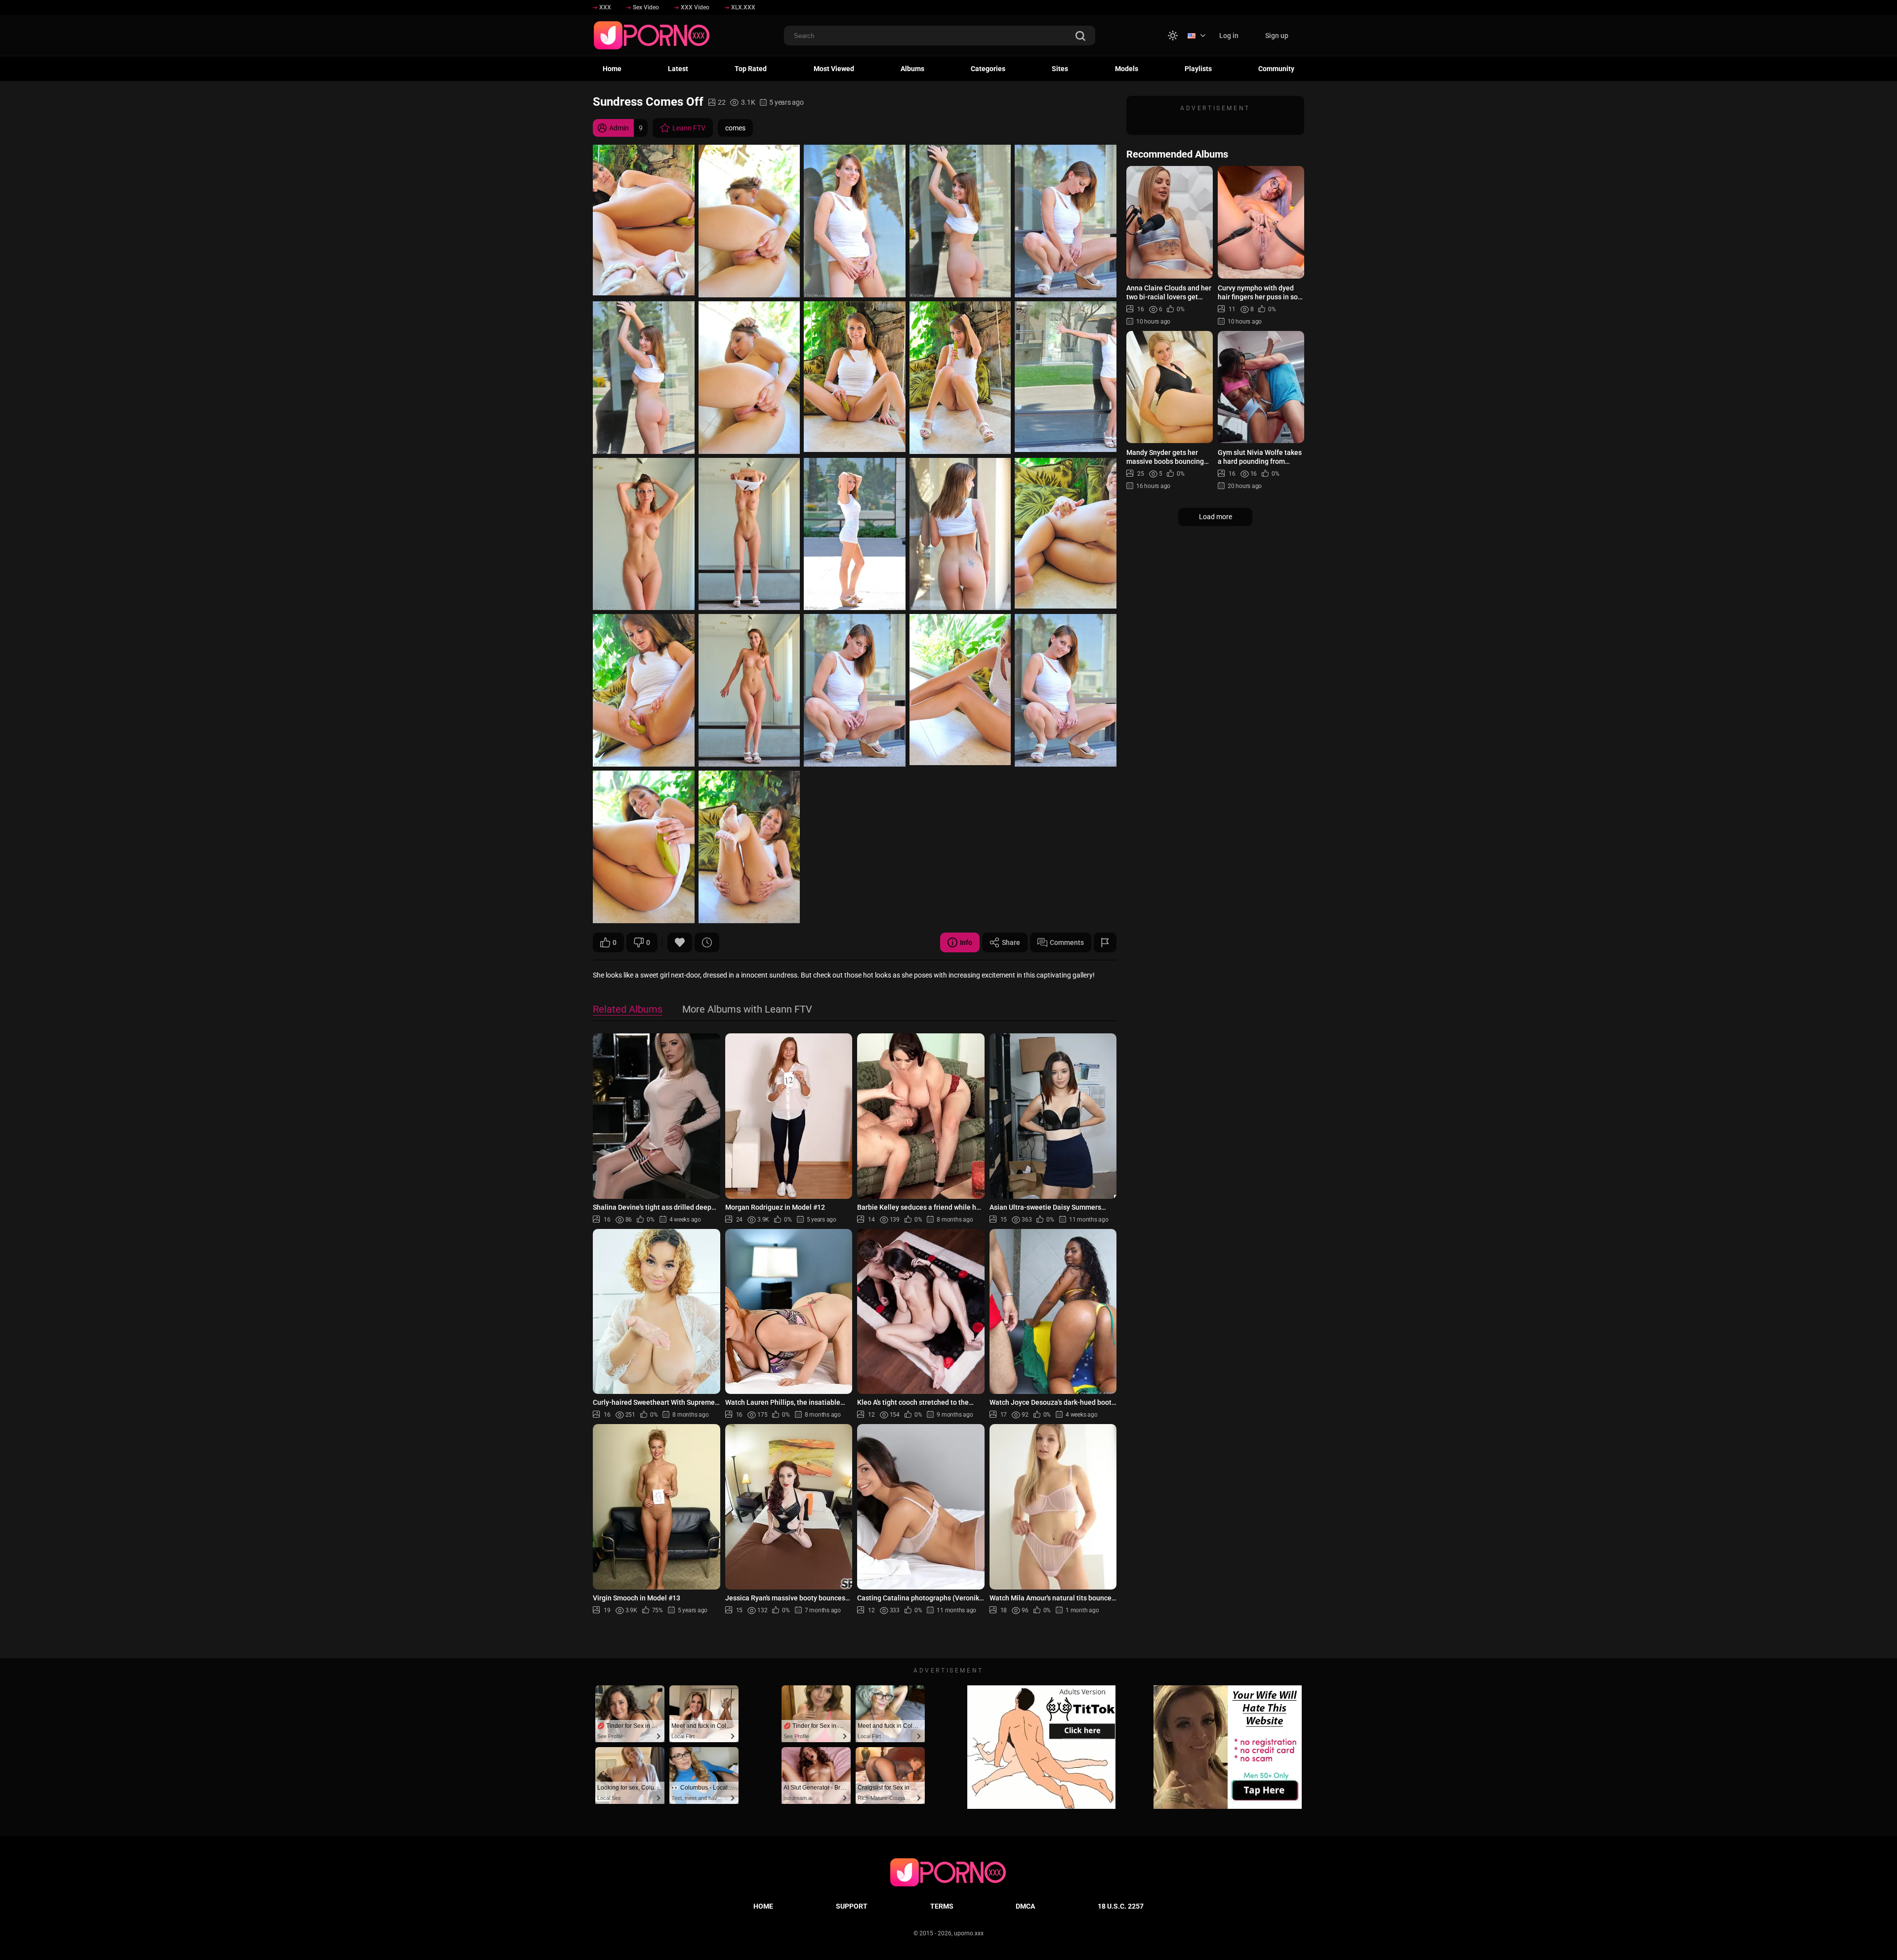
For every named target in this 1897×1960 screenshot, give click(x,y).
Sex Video (646, 7)
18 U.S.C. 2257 (1121, 1906)
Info (966, 942)
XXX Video (695, 7)
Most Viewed (834, 69)
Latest (678, 69)
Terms (942, 1906)
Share (1011, 942)
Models (1127, 69)
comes (735, 128)
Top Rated (751, 69)
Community (1276, 69)
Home (612, 69)
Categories (988, 69)
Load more (1216, 517)
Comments (1067, 942)
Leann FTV (689, 128)
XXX (605, 7)
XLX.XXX (743, 7)
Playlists (1198, 69)
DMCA (1025, 1906)
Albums (912, 69)
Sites (1060, 69)
